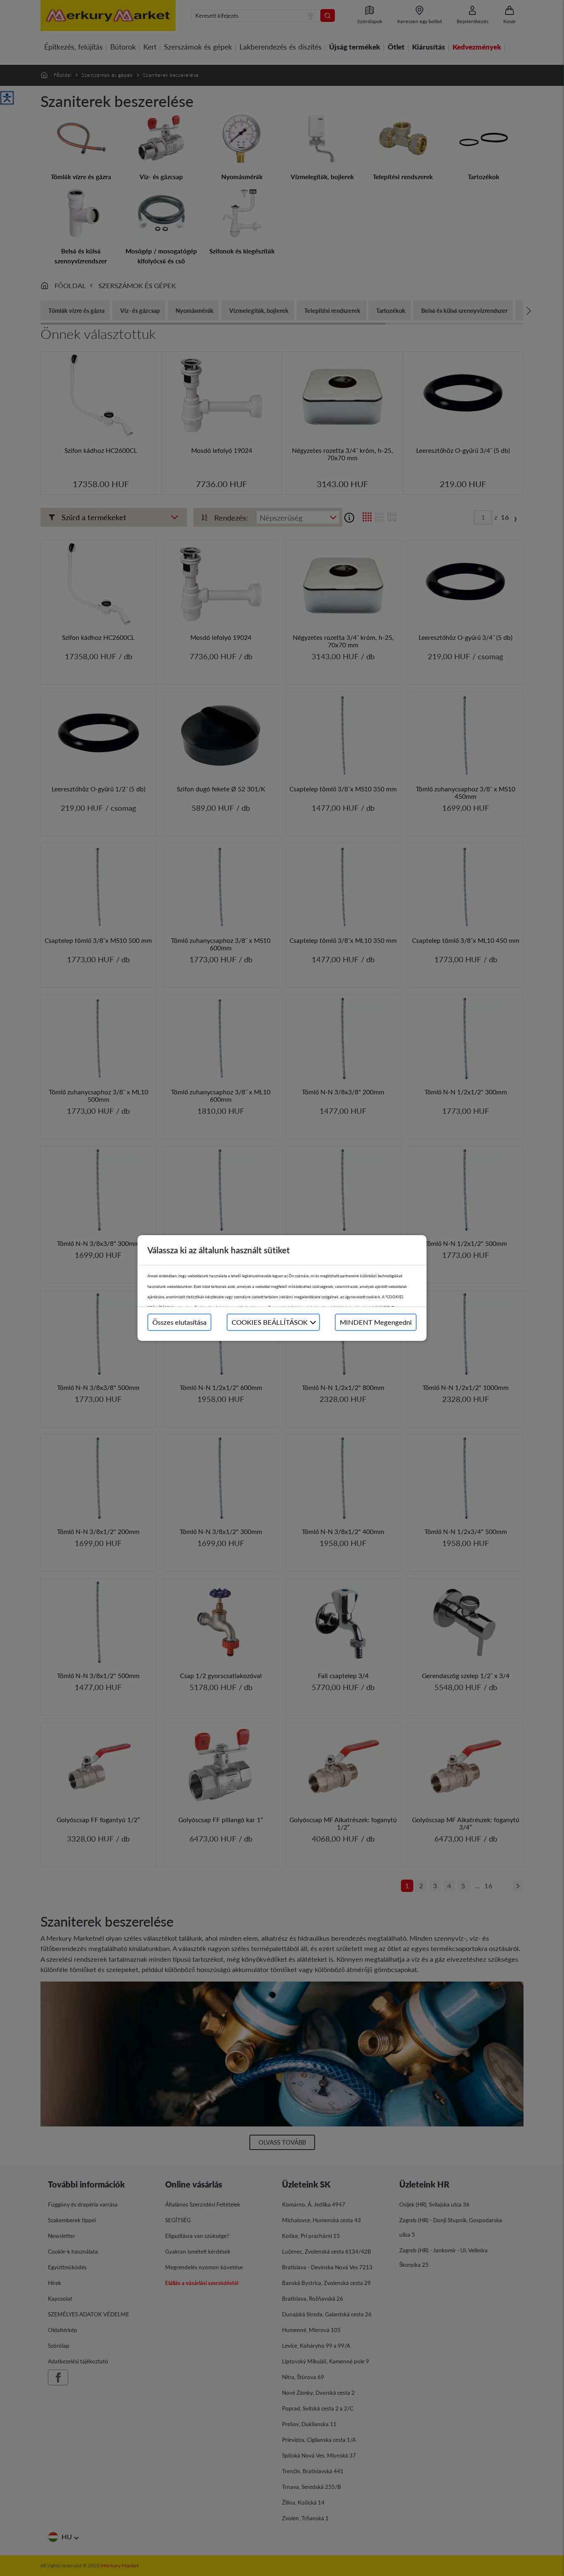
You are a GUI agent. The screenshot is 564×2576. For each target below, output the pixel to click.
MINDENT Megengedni (376, 1322)
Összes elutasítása (179, 1322)
